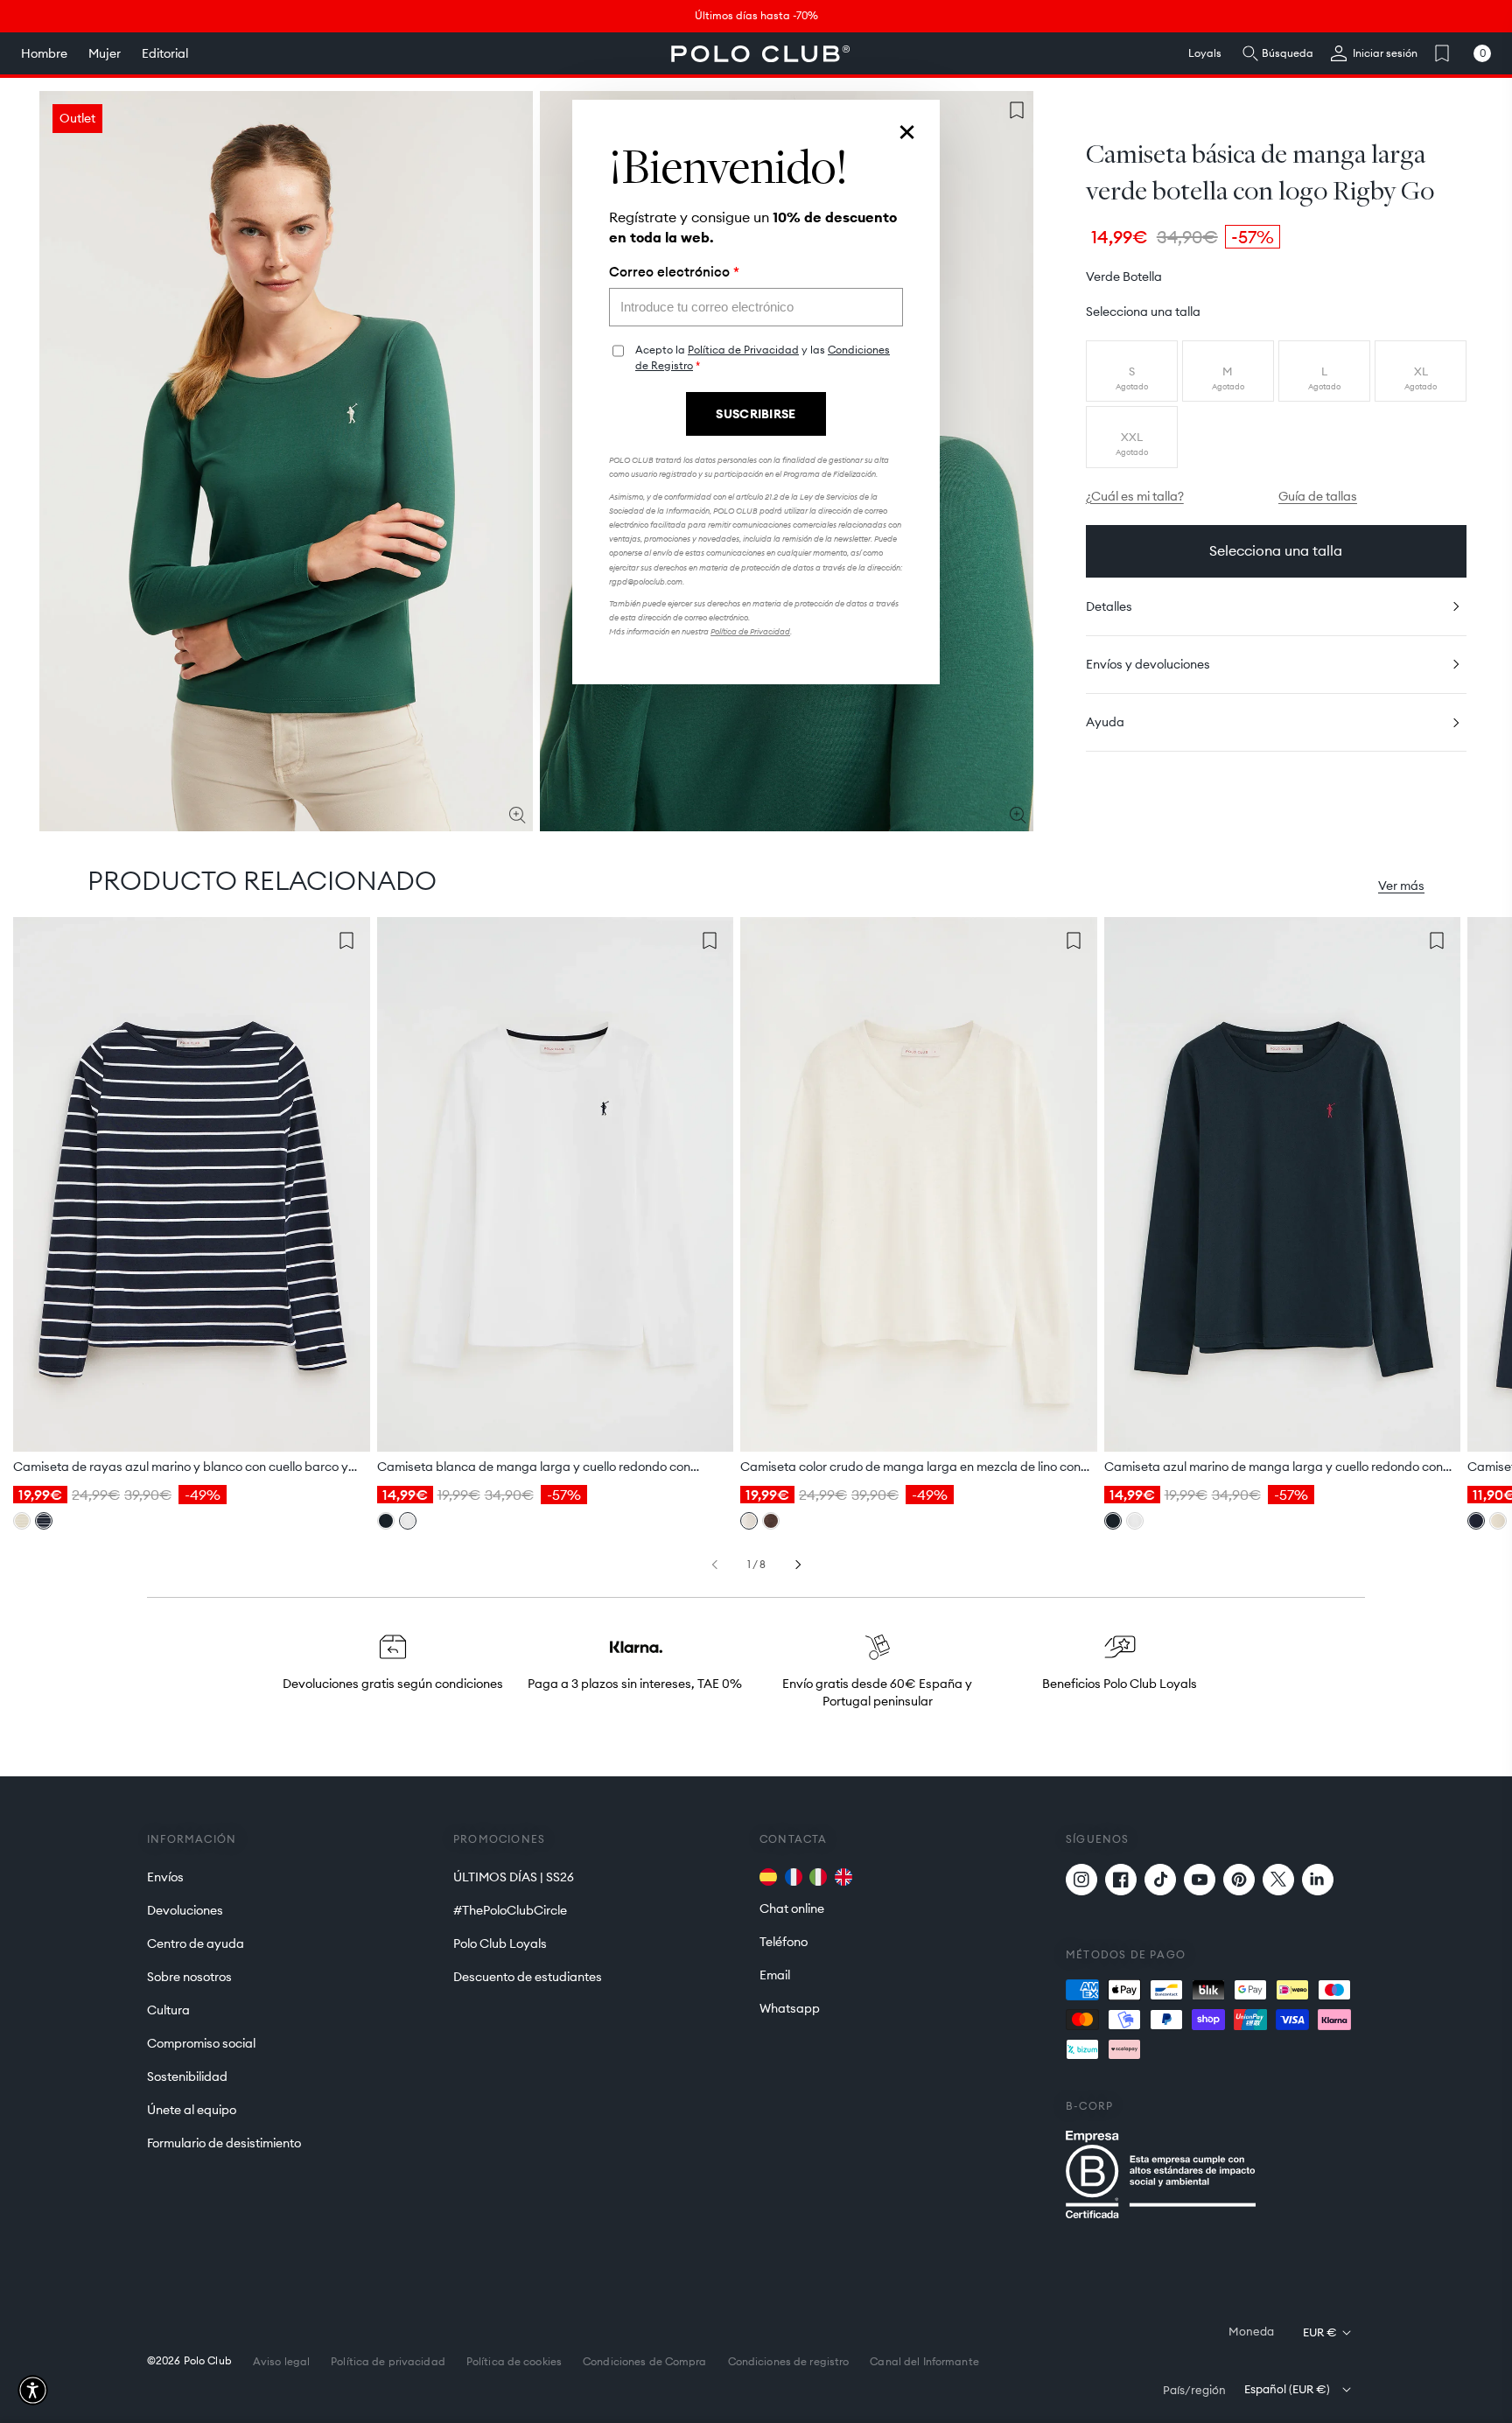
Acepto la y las (763, 357)
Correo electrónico (674, 272)
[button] (33, 2390)
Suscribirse (756, 414)
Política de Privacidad (743, 350)
